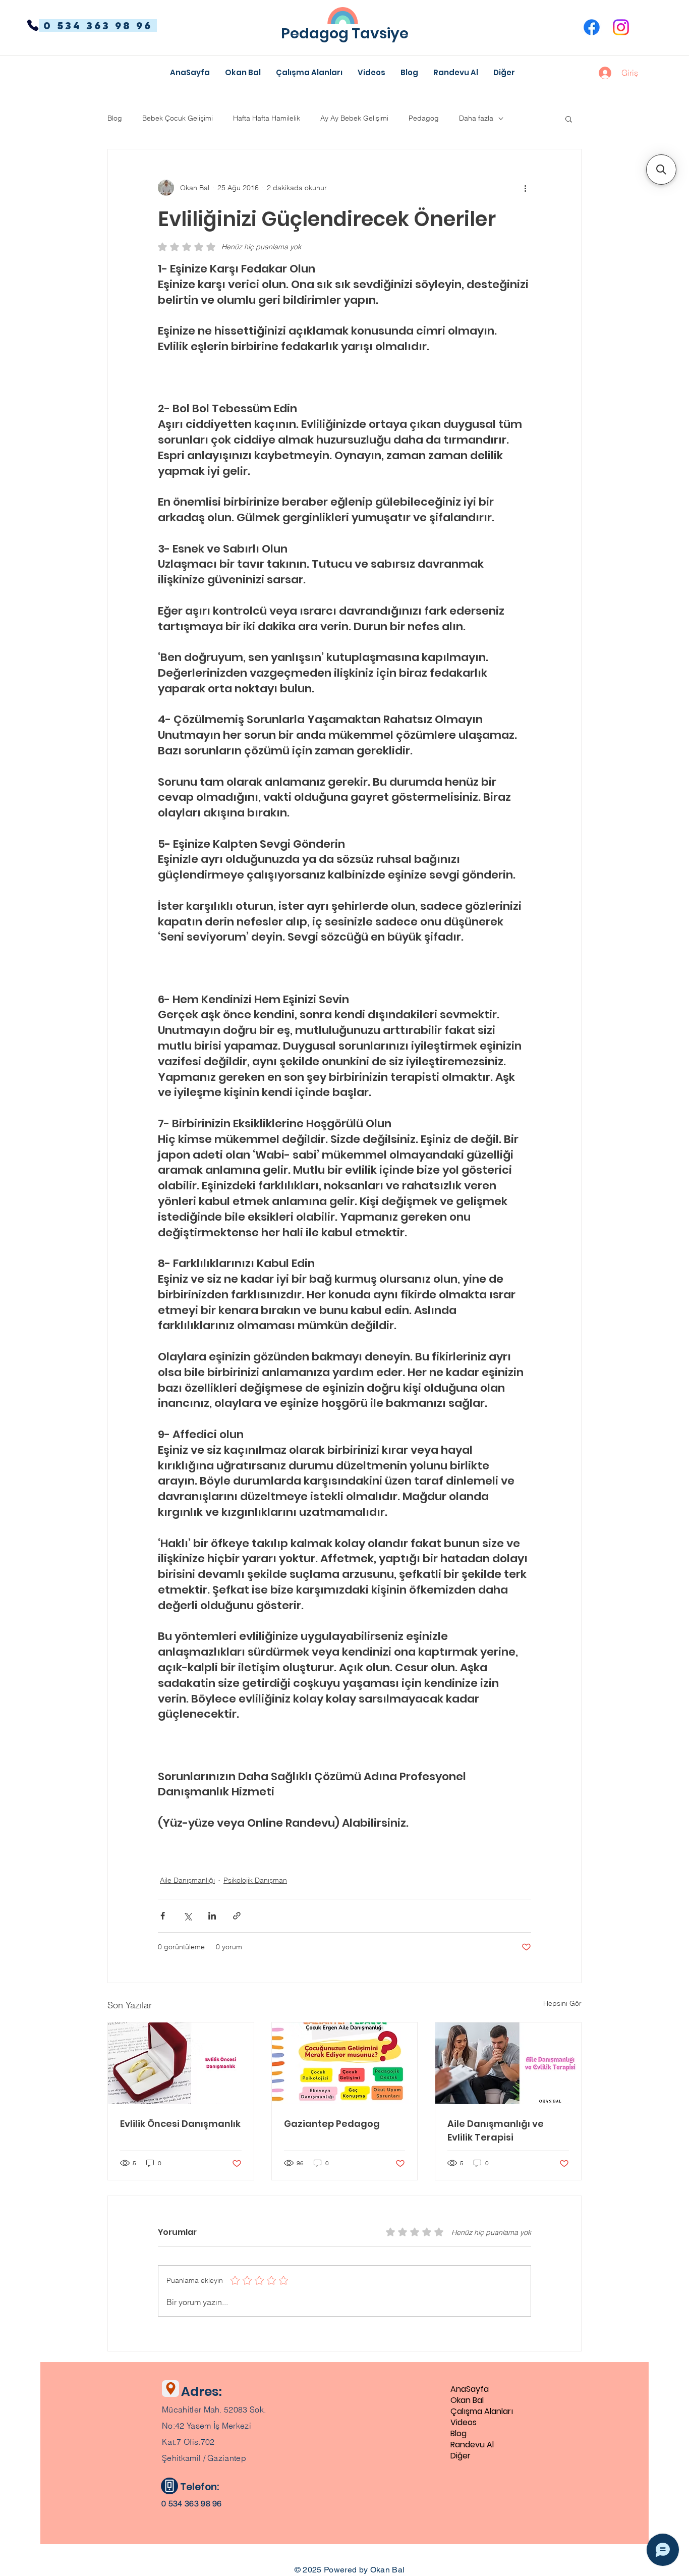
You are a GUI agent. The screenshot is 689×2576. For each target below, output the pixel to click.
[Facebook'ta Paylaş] (163, 1916)
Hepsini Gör (562, 2003)
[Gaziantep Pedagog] (345, 2063)
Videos (464, 2423)
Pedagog (424, 118)
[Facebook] (592, 27)
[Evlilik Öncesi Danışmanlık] (181, 2063)
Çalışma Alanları (482, 2411)
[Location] (170, 2389)
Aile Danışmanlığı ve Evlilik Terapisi (496, 2130)
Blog (115, 118)
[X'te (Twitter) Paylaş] (187, 1916)
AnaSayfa (470, 2389)
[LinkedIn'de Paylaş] (212, 1916)
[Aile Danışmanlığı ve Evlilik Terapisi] (508, 2063)
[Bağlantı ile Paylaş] (237, 1916)
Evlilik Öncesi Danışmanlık (180, 2124)
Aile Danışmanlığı (187, 1880)
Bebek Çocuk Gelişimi (178, 118)
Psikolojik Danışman (255, 1880)
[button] (504, 73)
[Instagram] (621, 27)
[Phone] (33, 25)
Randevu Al (472, 2445)
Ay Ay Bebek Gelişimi (354, 118)
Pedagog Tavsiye (345, 33)
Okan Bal (467, 2400)
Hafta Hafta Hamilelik (267, 118)
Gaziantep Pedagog (332, 2124)
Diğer (461, 2456)
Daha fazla (476, 118)
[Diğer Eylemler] (525, 188)
